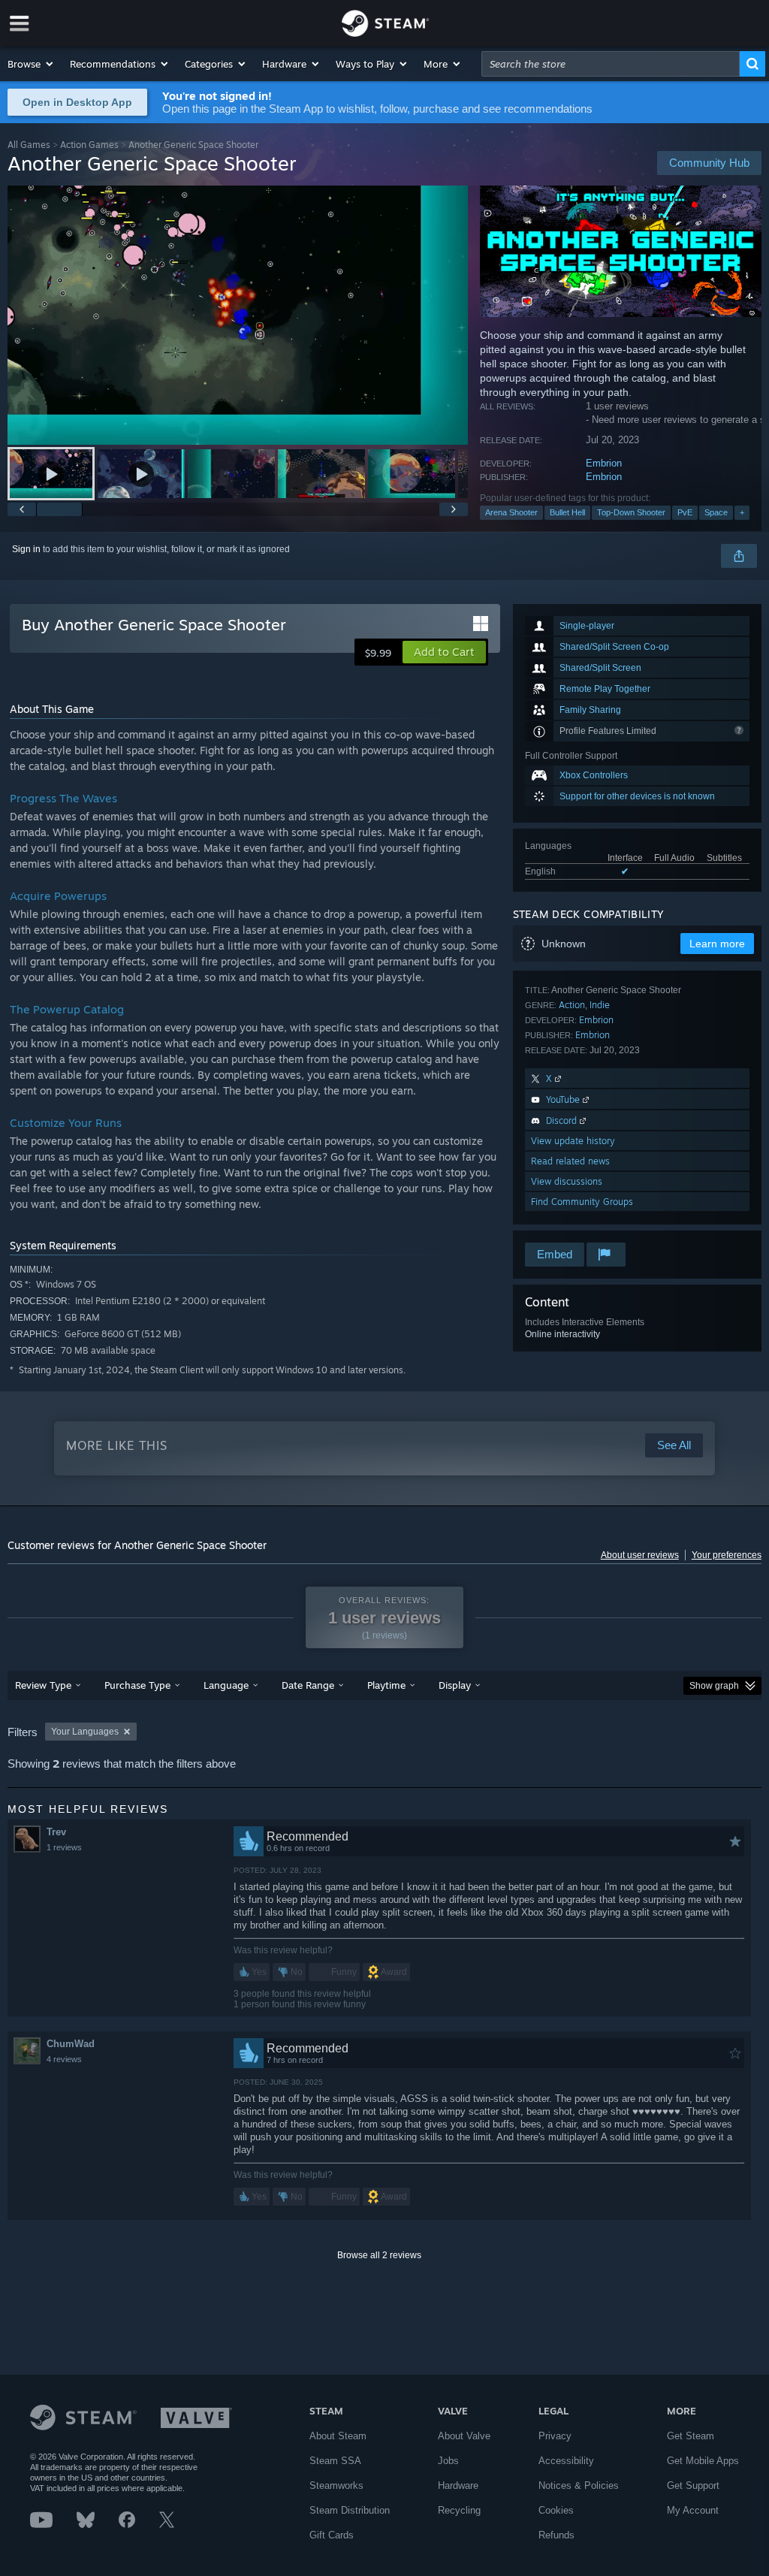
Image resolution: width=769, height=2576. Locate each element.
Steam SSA (335, 2461)
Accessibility (566, 2461)
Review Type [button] (43, 1685)
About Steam (338, 2436)
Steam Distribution (350, 2510)
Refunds (556, 2535)
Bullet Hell (567, 512)
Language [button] (226, 1685)
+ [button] (742, 512)
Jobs (448, 2461)
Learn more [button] (717, 944)
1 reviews (64, 1847)
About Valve (464, 2436)
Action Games (89, 145)
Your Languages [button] (85, 1732)
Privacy (555, 2436)
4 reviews (64, 2059)
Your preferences (727, 1555)
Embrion (604, 463)
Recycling (459, 2510)
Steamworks (336, 2485)
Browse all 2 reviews (379, 2255)
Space (716, 512)
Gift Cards (332, 2535)
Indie (600, 1005)
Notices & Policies (579, 2485)
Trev (56, 1832)
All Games (29, 145)
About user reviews (640, 1555)
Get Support (693, 2485)
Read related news (570, 1161)
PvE (685, 512)
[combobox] (611, 64)
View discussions (567, 1181)
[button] (31, 64)
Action (572, 1005)
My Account (693, 2510)
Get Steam (691, 2436)
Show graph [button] (714, 1686)
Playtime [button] (386, 1685)
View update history (573, 1141)
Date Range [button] (308, 1685)
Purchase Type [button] (137, 1685)
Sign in (26, 549)
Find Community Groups (582, 1202)
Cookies (556, 2510)
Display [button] (455, 1685)
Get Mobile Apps (703, 2461)
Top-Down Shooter (631, 512)
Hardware (458, 2485)
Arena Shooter (511, 512)
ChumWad (71, 2044)
